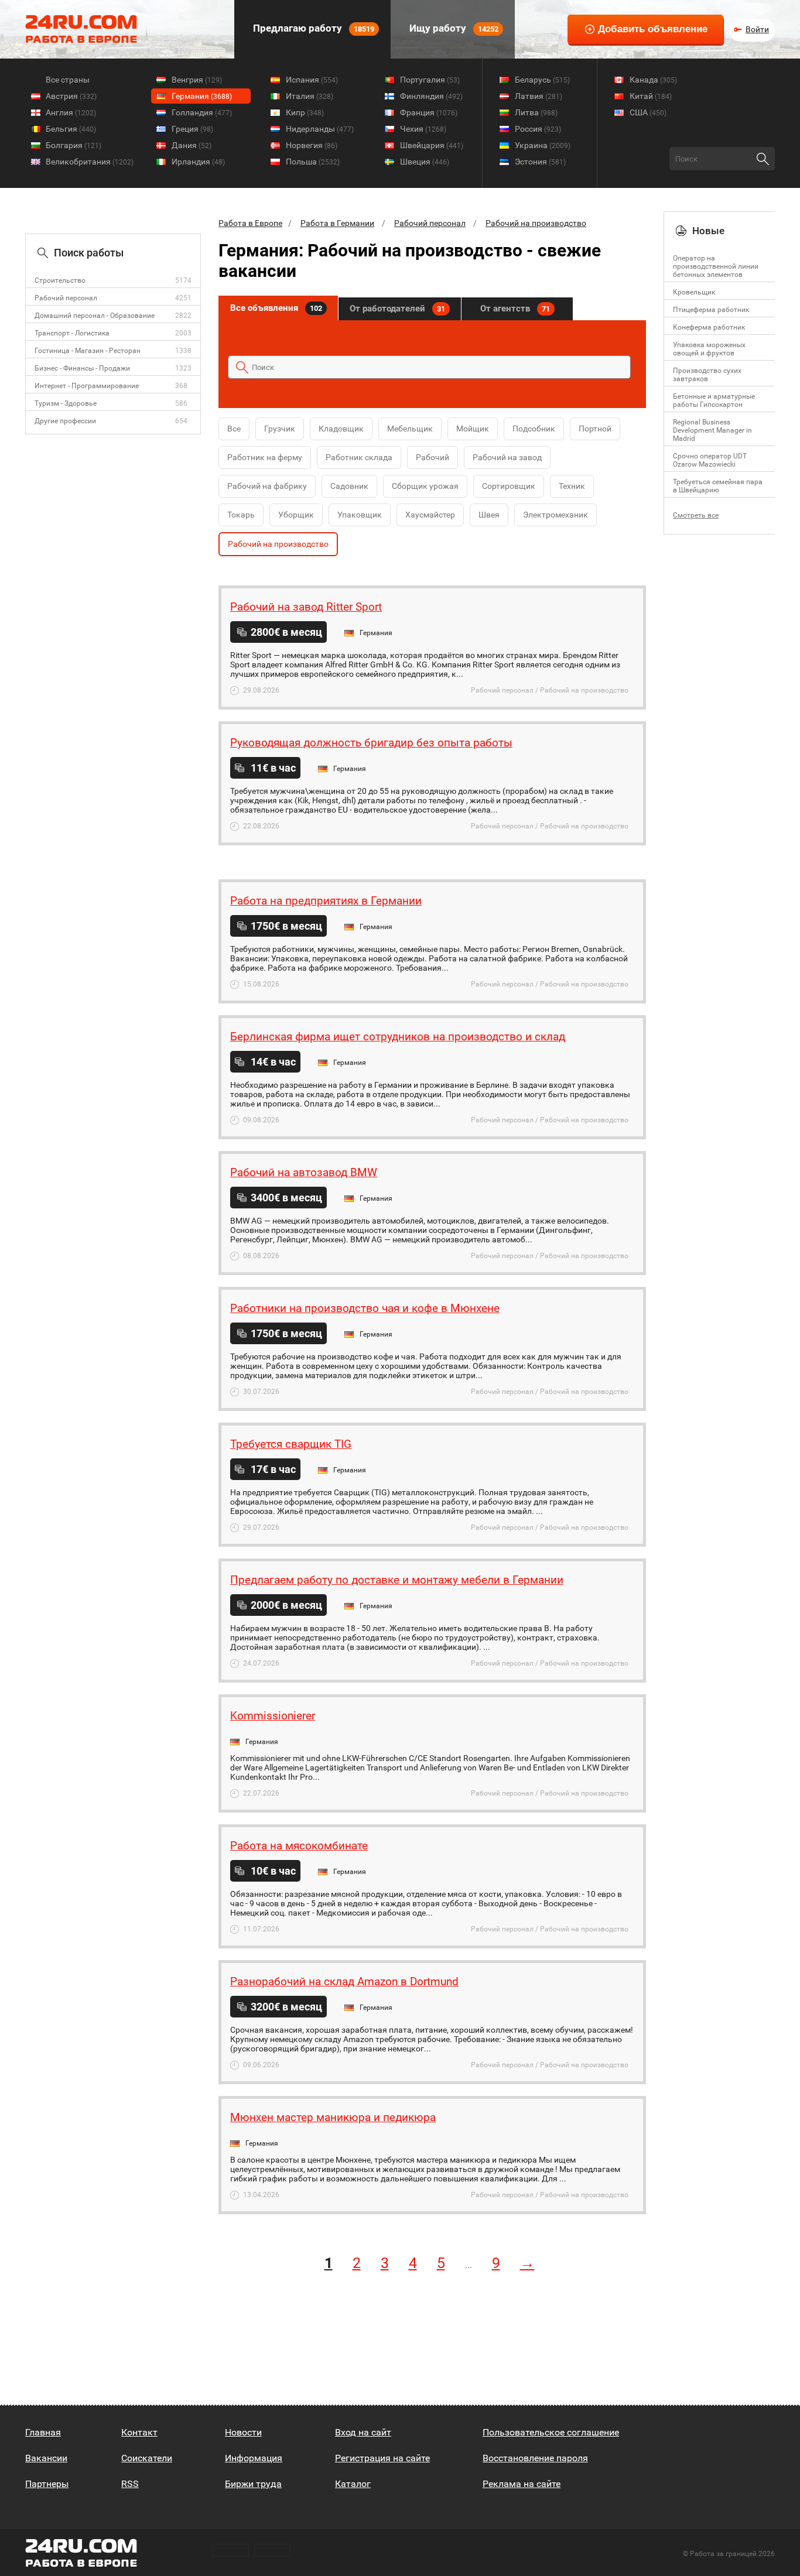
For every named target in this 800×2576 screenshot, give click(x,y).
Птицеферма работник (711, 310)
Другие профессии (65, 421)
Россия (538, 129)
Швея (489, 515)
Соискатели (147, 2458)
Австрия (71, 96)
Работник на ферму (265, 457)
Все (234, 429)
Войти (757, 29)
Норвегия (312, 145)
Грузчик (280, 429)
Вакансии (46, 2458)
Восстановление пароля (535, 2458)
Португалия (430, 80)
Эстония (540, 162)
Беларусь (542, 80)
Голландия (202, 112)
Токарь (241, 515)
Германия (202, 96)
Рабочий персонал (66, 298)
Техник (572, 486)
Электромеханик (555, 515)
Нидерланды (320, 129)
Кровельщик (694, 292)
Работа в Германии (337, 223)
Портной (595, 429)
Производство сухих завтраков (707, 375)
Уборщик (296, 515)
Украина (543, 145)
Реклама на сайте (522, 2484)
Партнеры (47, 2484)
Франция (429, 112)
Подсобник (534, 429)
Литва (536, 112)
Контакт (139, 2432)
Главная (43, 2432)
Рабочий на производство (536, 223)
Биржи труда (253, 2484)
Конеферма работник (709, 327)
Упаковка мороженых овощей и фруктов (709, 349)
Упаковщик (360, 515)
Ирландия (198, 162)
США (648, 112)
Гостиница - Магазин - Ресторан (88, 351)
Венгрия (197, 80)
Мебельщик (410, 429)
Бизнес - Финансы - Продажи (82, 368)
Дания (192, 145)
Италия (310, 96)
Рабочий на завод (507, 457)
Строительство (60, 280)
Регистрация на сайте (382, 2458)
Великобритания (90, 162)
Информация (254, 2458)
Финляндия (431, 96)
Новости (243, 2432)
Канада (653, 80)
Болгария (73, 145)
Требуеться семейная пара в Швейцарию (718, 486)
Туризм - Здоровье (66, 403)
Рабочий (433, 457)
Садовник (349, 486)
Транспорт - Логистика (72, 333)
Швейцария (432, 145)
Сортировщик (509, 486)
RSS (130, 2484)
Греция (192, 129)
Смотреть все (696, 515)
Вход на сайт (363, 2432)
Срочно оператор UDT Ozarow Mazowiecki (710, 460)
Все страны (68, 80)
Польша (313, 162)
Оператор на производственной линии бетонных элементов (716, 266)
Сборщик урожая (425, 486)
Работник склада (359, 457)
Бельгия (71, 129)
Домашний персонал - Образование (95, 316)
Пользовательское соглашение (551, 2432)
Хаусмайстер (430, 515)
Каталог (353, 2484)
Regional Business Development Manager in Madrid (712, 430)
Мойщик (473, 429)
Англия (71, 112)
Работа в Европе (250, 223)
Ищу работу (453, 28)
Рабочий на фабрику (267, 486)
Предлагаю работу (312, 28)
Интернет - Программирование (87, 386)
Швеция (425, 162)
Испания (312, 80)
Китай (651, 96)
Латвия (539, 96)
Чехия (423, 129)
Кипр (305, 112)
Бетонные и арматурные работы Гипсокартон (714, 400)
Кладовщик (341, 429)
